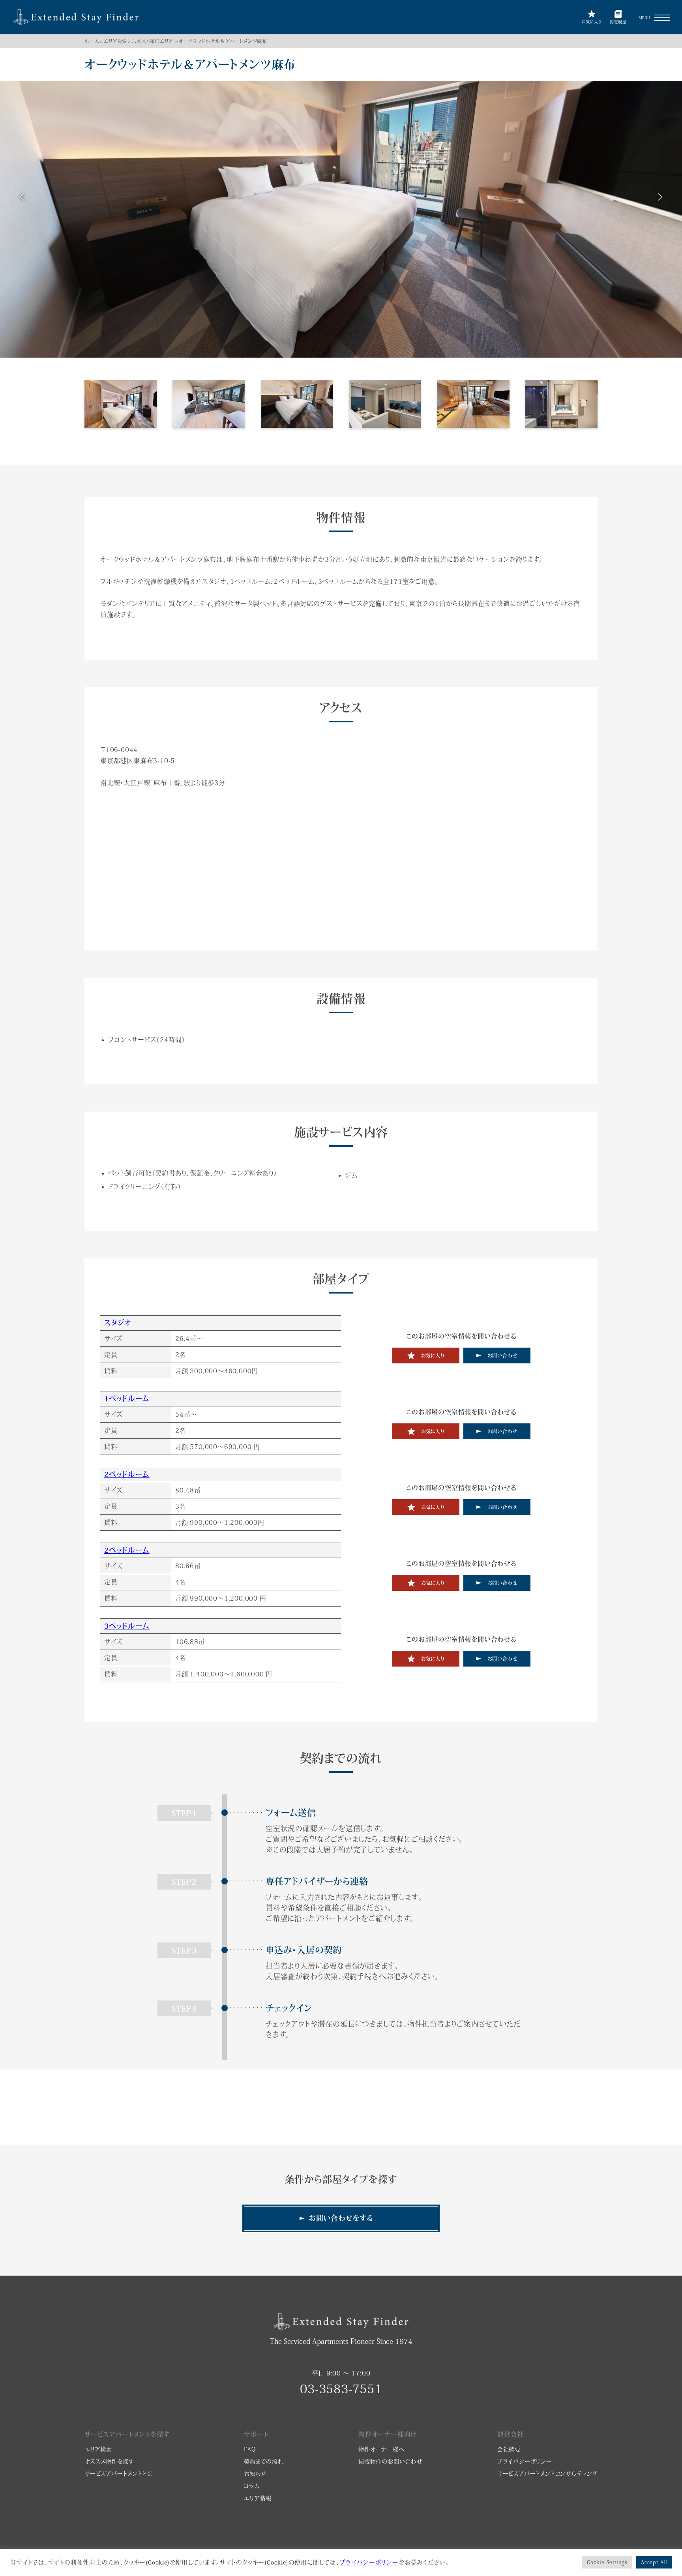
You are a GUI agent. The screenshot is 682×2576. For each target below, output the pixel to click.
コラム (252, 2486)
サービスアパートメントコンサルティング (547, 2474)
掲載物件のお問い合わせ (391, 2462)
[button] (662, 18)
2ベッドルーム (127, 1474)
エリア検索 (115, 41)
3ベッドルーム (127, 1626)
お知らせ (255, 2474)
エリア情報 (258, 2498)
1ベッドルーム (127, 1399)
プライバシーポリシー (525, 2462)
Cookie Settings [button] (607, 2562)
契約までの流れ (264, 2462)
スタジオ (118, 1323)
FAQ (250, 2449)
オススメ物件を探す (109, 2462)
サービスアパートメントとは (119, 2474)
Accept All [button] (654, 2562)
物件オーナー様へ (381, 2449)
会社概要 (509, 2449)
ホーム (92, 41)
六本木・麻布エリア (152, 41)
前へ (22, 198)
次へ (660, 198)
